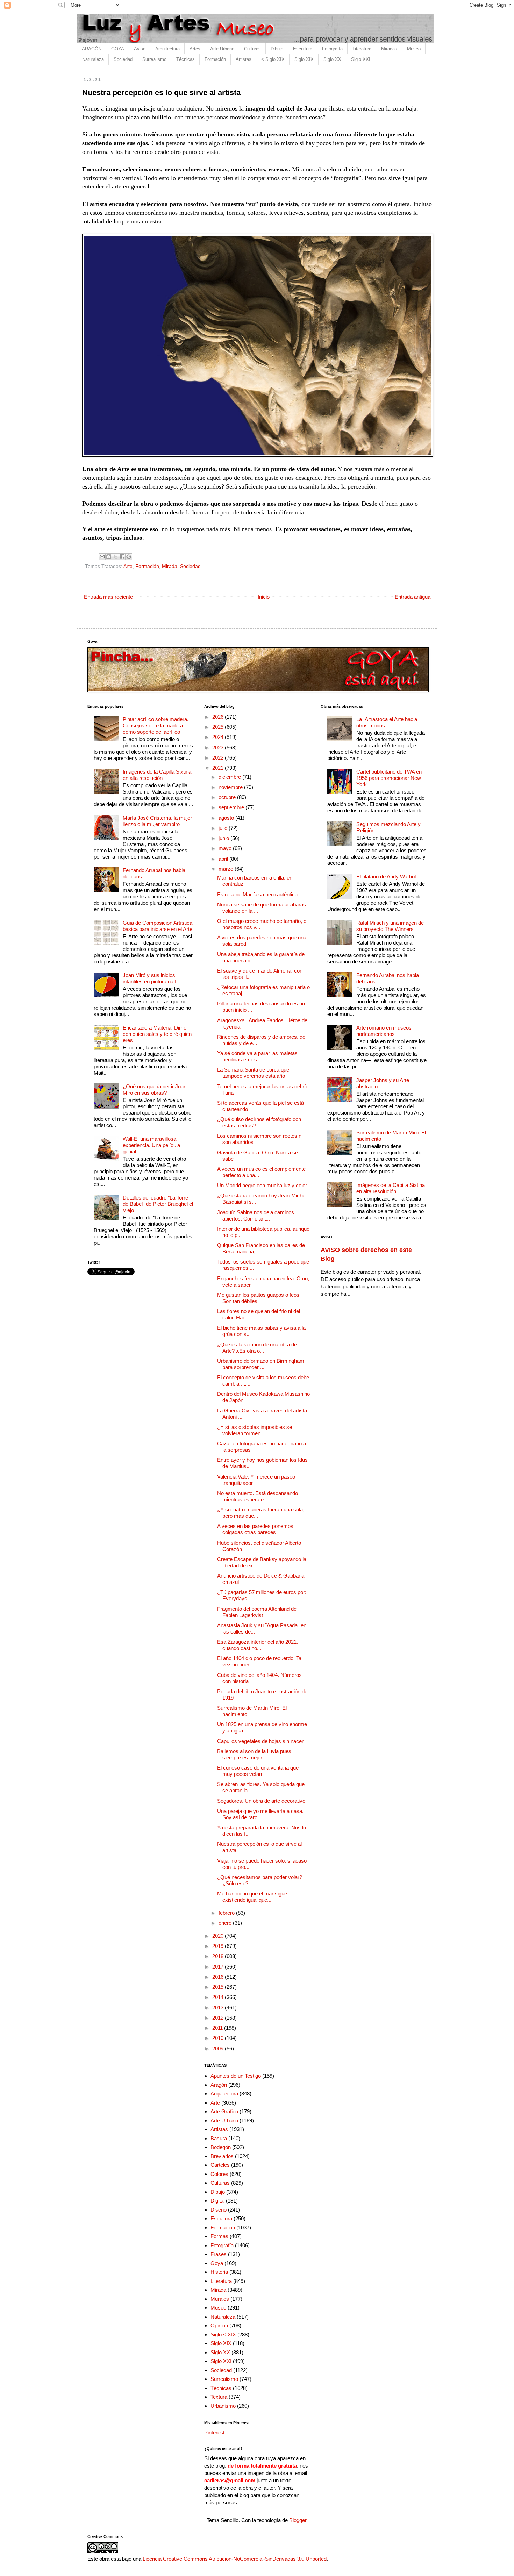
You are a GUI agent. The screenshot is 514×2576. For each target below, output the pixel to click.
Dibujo (277, 49)
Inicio (264, 597)
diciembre (230, 777)
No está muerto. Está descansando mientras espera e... (258, 1496)
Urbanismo (223, 2406)
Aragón (219, 2085)
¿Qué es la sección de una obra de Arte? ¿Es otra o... (257, 1348)
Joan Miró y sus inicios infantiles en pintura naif (149, 978)
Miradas (389, 49)
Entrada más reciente (108, 597)
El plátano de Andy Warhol (386, 877)
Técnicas (185, 59)
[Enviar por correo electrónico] (102, 557)
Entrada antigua (413, 597)
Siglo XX (332, 59)
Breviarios (222, 2156)
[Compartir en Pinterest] (129, 557)
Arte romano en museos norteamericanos (384, 1031)
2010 (219, 2038)
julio (224, 828)
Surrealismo (154, 59)
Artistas (244, 59)
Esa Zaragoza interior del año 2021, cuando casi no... (258, 1645)
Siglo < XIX (223, 2335)
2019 (219, 1946)
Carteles (220, 2165)
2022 (219, 758)
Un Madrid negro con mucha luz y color (262, 1185)
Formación (215, 59)
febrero (227, 1913)
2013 (219, 2008)
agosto (227, 818)
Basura (219, 2138)
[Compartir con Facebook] (122, 557)
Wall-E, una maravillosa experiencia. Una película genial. (151, 1145)
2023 (219, 748)
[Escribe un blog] (109, 557)
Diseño (219, 2210)
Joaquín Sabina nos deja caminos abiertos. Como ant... (256, 1215)
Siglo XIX (304, 59)
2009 (219, 2048)
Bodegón (221, 2147)
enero (226, 1923)
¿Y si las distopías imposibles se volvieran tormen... (255, 1430)
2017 (219, 1967)
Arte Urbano (222, 49)
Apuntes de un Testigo (236, 2076)
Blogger (298, 2520)
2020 (219, 1936)
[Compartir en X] (115, 557)
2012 (219, 2018)
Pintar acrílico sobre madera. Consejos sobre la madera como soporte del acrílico (156, 725)
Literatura (362, 49)
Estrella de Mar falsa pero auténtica (257, 894)
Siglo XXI (361, 59)
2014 (219, 1997)
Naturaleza (93, 59)
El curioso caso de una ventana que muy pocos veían (258, 1771)
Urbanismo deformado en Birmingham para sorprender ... (261, 1364)
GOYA (118, 49)
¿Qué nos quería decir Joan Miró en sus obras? (155, 1090)
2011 (218, 2028)
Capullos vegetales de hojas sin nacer (260, 1741)
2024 (219, 737)
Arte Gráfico (224, 2111)
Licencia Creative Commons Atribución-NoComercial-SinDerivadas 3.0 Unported (235, 2559)
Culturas (252, 49)
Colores (219, 2174)
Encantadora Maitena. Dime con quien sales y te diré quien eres (157, 1034)
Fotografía (332, 49)
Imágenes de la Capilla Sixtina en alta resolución (157, 775)
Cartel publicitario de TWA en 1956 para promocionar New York (389, 778)
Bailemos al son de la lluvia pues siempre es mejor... (254, 1754)
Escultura (303, 49)
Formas (219, 2236)
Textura (219, 2397)
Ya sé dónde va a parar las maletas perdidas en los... (257, 1056)
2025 (219, 727)
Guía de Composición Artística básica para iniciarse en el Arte (158, 926)
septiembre (232, 807)
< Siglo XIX (273, 59)
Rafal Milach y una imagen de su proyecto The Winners (390, 926)
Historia (219, 2272)
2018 (219, 1956)
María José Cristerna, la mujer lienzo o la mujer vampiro (157, 821)
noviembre (231, 787)
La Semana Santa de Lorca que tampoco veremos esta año (253, 1073)
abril (224, 859)
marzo (227, 869)
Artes (195, 49)
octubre (228, 797)
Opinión (219, 2325)
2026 (219, 717)
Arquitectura (167, 49)
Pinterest (214, 2432)
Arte (128, 566)
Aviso (140, 49)
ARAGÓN (92, 49)
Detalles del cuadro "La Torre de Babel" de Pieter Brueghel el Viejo (158, 1204)
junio (224, 838)
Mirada (170, 566)
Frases (219, 2254)
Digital (217, 2201)
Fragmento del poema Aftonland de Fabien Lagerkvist (257, 1612)
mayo (226, 848)
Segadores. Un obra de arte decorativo (261, 1801)
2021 (219, 768)
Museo (414, 49)
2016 (219, 1977)
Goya (217, 2263)
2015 (219, 1987)
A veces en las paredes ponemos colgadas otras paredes (255, 1529)
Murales (220, 2299)
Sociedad (123, 59)
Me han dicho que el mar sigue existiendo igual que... (252, 1897)
